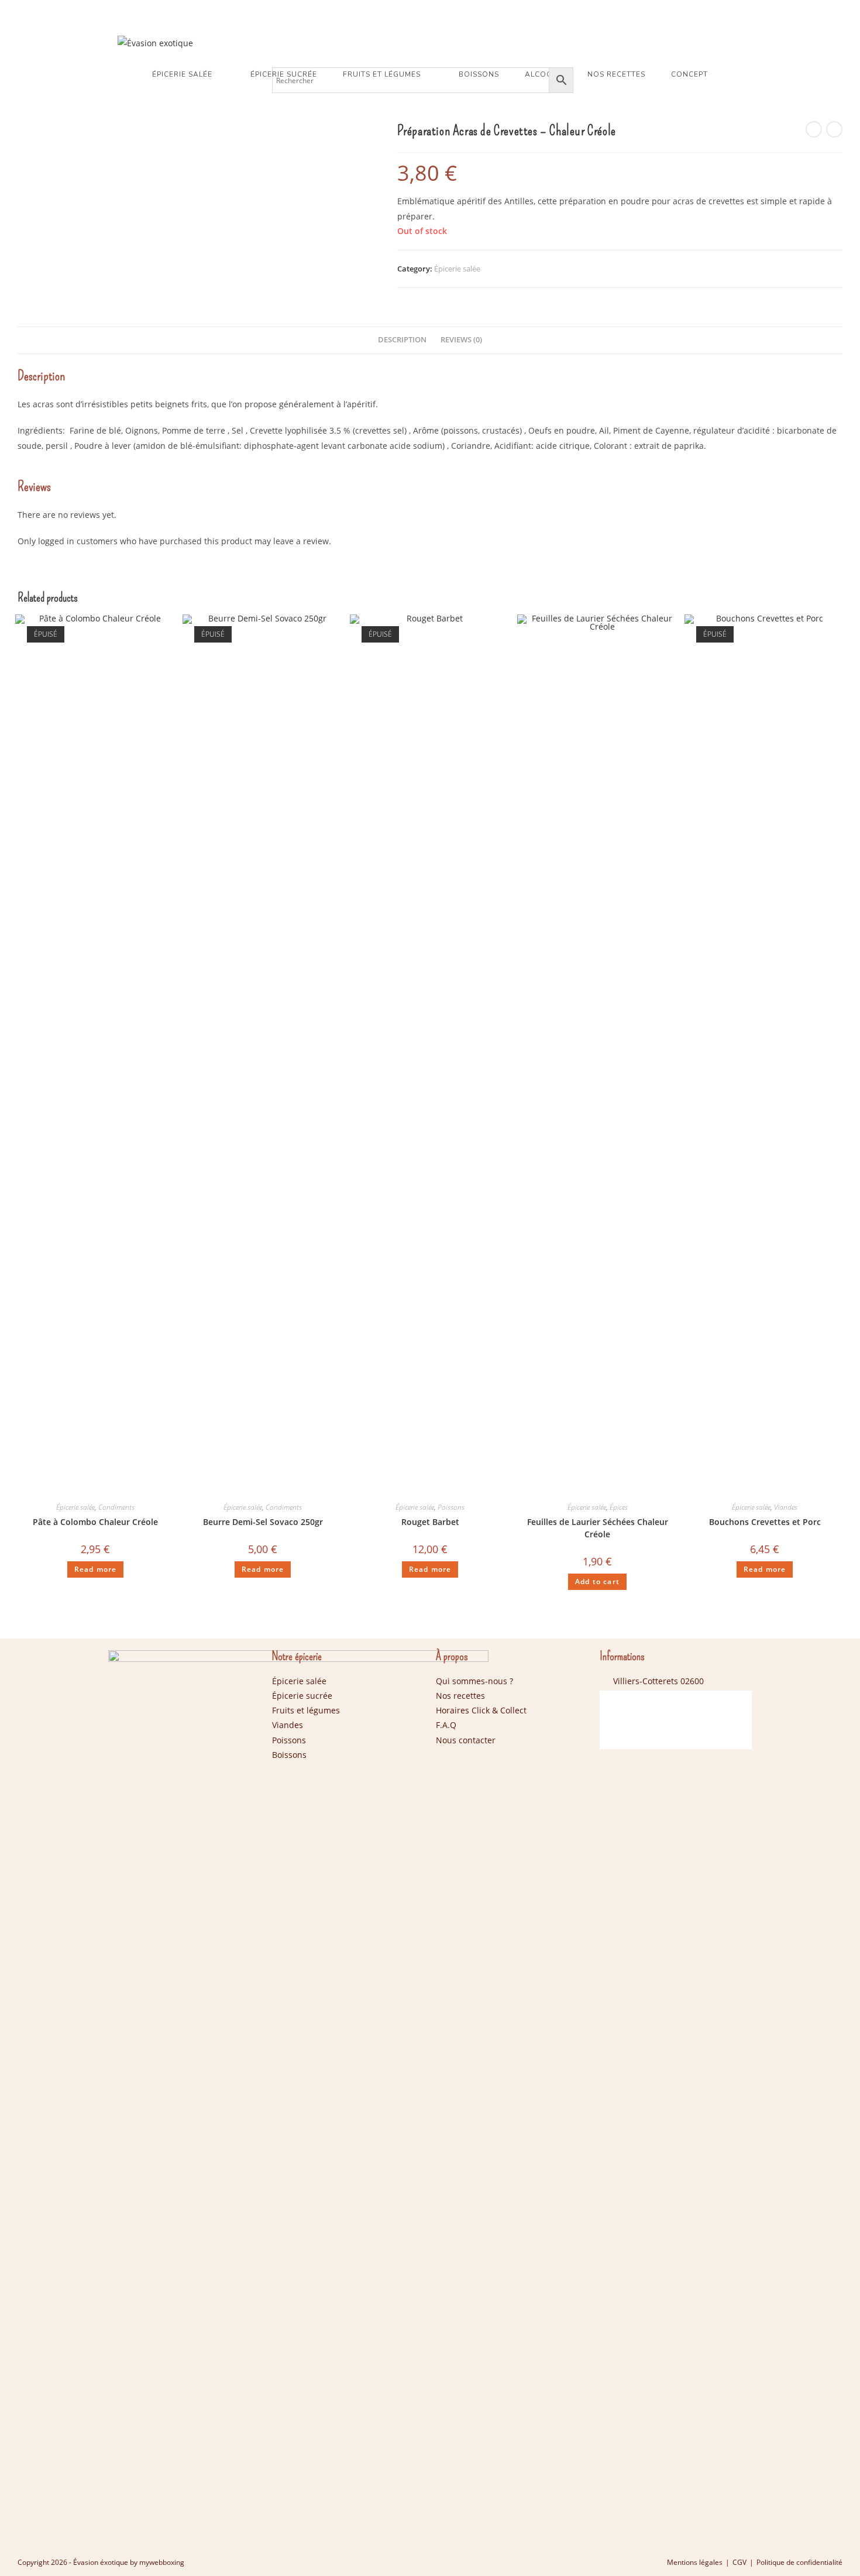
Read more (96, 1569)
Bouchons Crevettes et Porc (765, 1522)
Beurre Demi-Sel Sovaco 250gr (263, 1522)
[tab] (402, 340)
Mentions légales (695, 2562)
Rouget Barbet (430, 1522)
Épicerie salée (457, 269)
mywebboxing (162, 2562)
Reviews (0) (461, 340)
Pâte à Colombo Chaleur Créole (95, 1522)
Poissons (451, 1507)
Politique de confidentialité (799, 2562)
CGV (739, 2562)
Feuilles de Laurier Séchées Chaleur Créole (598, 1528)
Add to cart (597, 1581)
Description (402, 340)
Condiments (116, 1507)
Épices (619, 1507)
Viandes (786, 1507)
